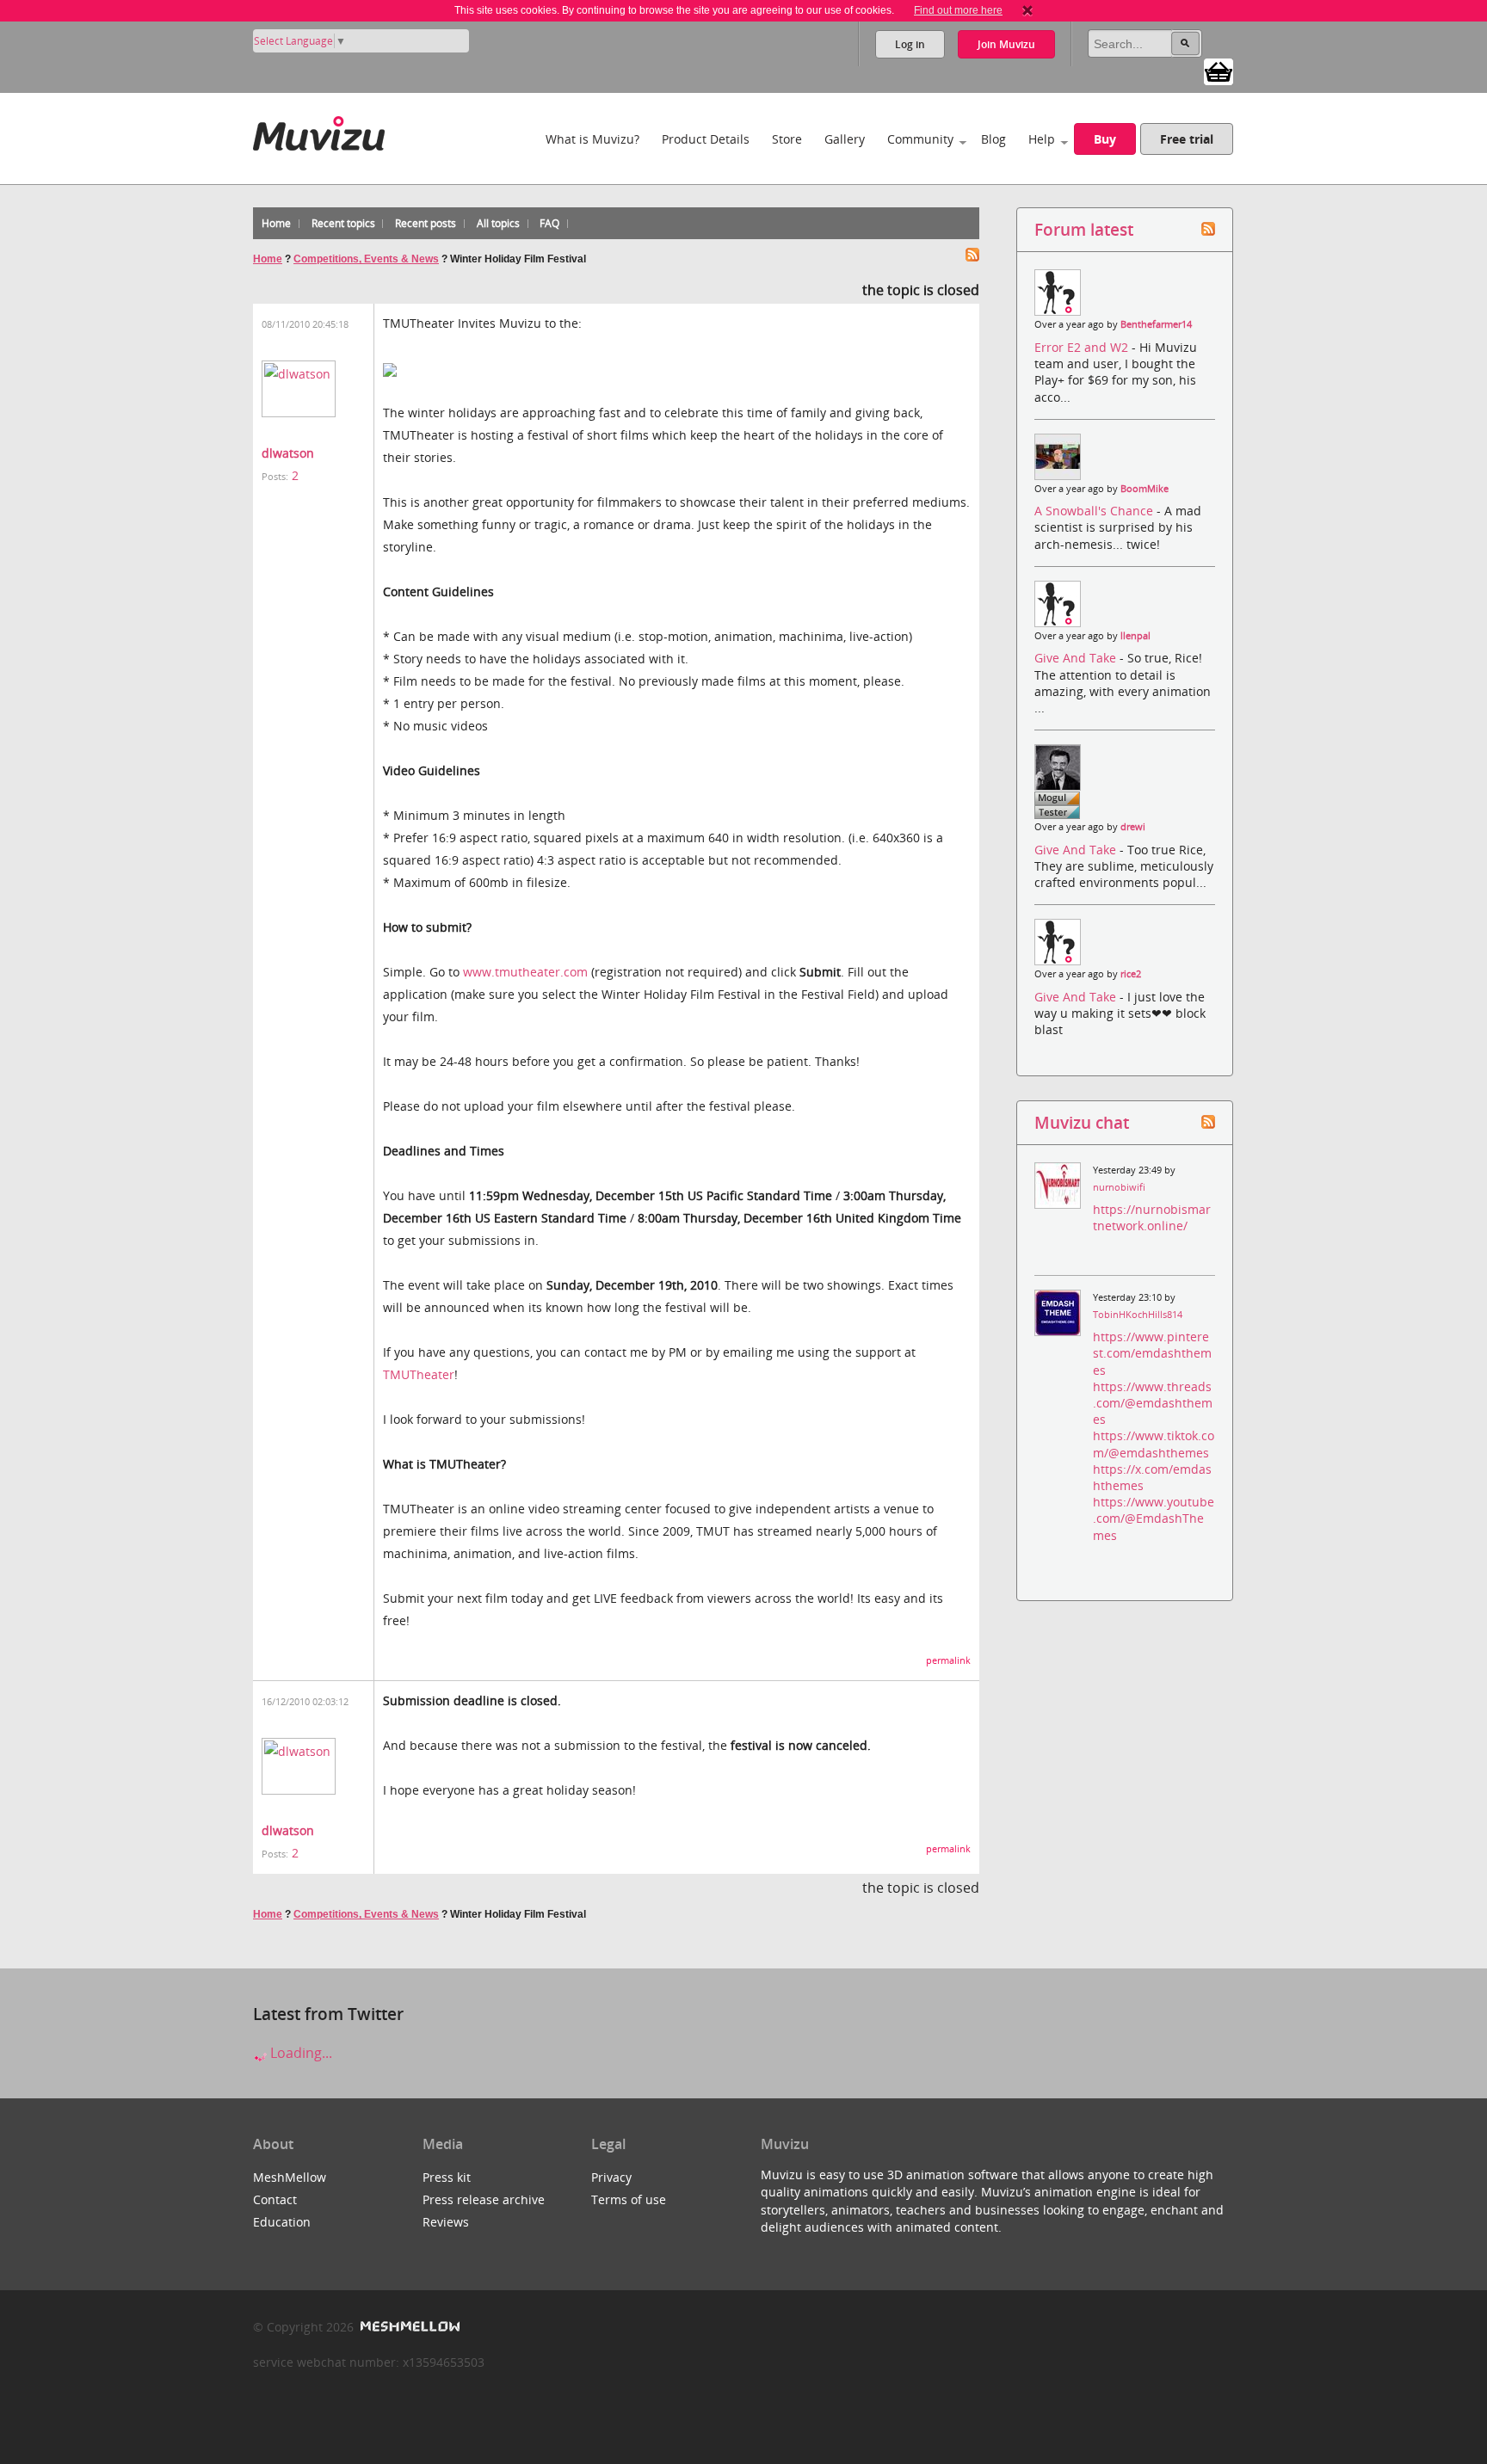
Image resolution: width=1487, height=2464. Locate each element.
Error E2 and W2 (1083, 347)
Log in (910, 44)
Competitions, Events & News (366, 259)
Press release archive (484, 2199)
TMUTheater (419, 1374)
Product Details (706, 139)
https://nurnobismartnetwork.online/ (1152, 1217)
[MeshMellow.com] (408, 2327)
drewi (1133, 827)
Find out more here (958, 10)
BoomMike (1145, 489)
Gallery (845, 139)
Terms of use (629, 2199)
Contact (275, 2199)
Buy (1105, 139)
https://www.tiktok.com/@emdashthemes (1154, 1444)
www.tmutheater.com (525, 972)
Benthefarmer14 (1156, 324)
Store (787, 139)
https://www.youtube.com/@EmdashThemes (1154, 1518)
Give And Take (1077, 658)
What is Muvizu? (592, 139)
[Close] (1027, 10)
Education (282, 2222)
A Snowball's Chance (1095, 511)
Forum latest (1084, 229)
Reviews (446, 2222)
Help (1042, 139)
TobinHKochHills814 (1138, 1315)
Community (920, 139)
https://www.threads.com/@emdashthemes (1153, 1403)
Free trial (1187, 139)
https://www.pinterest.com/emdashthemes (1152, 1353)
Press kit (447, 2177)
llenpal (1135, 636)
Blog (993, 139)
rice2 (1131, 974)
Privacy (611, 2177)
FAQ (549, 223)
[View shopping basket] (1219, 71)
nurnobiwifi (1119, 1187)
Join (1006, 44)
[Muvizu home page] (319, 130)
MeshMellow (290, 2177)
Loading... (299, 2053)
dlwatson (288, 453)
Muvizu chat (1082, 1122)
